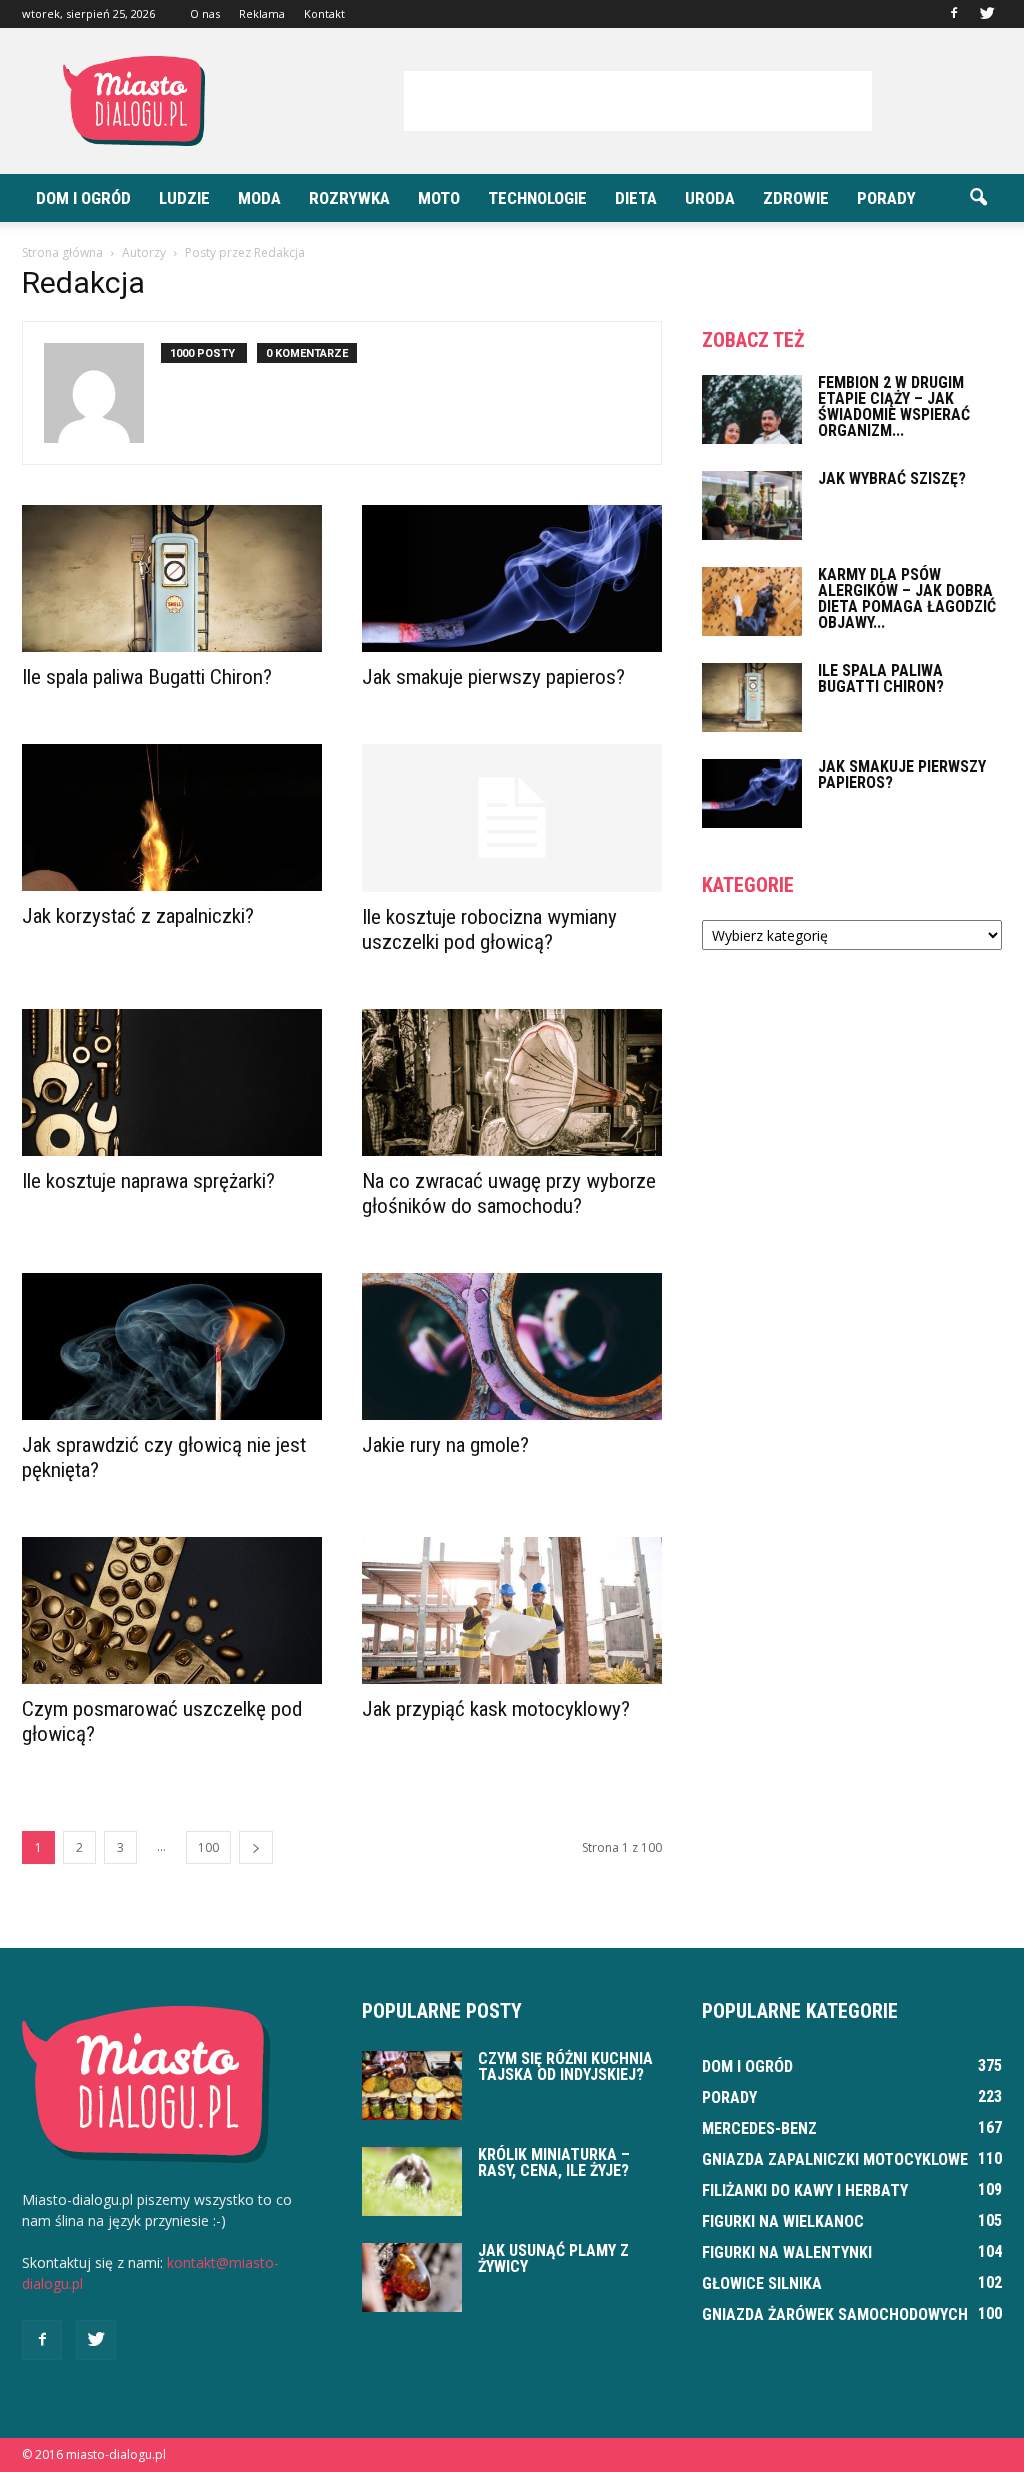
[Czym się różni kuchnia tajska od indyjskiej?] (412, 2085)
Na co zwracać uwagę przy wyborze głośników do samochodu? (509, 1193)
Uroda (710, 198)
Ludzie (184, 198)
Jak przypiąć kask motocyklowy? (496, 1709)
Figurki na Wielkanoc (783, 2221)
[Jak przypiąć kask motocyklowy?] (512, 1610)
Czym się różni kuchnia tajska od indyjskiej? (565, 2066)
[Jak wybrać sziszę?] (752, 505)
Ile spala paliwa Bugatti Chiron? (147, 677)
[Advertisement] (638, 101)
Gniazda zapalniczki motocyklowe (835, 2159)
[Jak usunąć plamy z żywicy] (412, 2277)
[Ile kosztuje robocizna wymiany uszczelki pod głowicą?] (512, 818)
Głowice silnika (762, 2283)
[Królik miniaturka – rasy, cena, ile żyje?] (412, 2181)
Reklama (262, 13)
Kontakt (324, 13)
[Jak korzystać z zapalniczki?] (172, 817)
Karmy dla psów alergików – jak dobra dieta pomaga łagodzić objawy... (907, 598)
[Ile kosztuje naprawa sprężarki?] (172, 1082)
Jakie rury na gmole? (445, 1445)
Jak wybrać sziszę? (892, 478)
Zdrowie (796, 198)
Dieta (636, 198)
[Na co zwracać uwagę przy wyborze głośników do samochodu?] (512, 1082)
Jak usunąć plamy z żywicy (553, 2258)
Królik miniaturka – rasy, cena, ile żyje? (554, 2162)
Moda (259, 198)
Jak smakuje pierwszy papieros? (493, 677)
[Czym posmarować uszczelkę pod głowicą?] (172, 1610)
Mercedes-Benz (759, 2128)
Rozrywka (349, 198)
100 (208, 1847)
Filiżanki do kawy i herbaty (805, 2190)
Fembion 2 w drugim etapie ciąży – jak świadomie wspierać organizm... (894, 406)
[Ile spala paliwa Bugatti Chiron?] (172, 578)
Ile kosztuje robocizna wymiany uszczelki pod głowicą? (489, 929)
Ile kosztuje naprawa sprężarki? (148, 1181)
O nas (205, 13)
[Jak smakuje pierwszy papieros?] (512, 578)
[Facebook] (954, 14)
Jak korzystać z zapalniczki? (138, 916)
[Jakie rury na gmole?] (512, 1346)
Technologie (537, 198)
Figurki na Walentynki (787, 2252)
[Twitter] (987, 14)
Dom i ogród (83, 198)
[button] (978, 198)
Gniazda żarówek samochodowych (835, 2314)
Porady (886, 198)
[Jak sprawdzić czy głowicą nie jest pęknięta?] (172, 1346)
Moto (439, 198)
